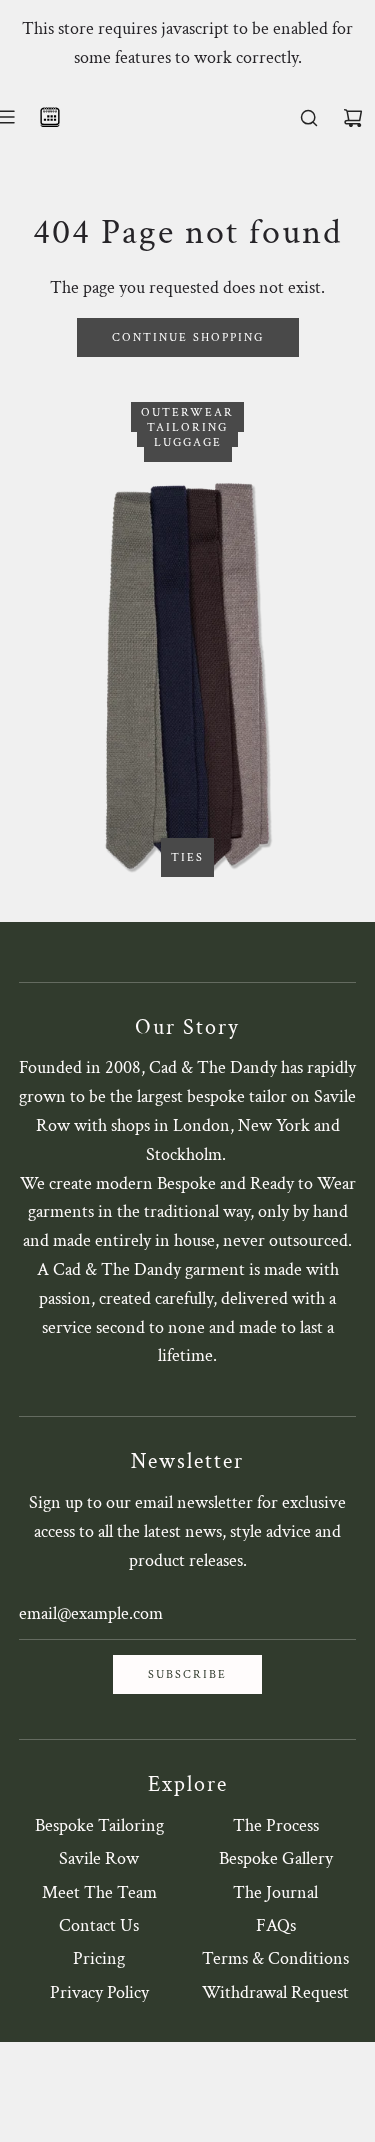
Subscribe (187, 1674)
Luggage (188, 442)
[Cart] (353, 118)
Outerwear (187, 412)
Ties (187, 857)
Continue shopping (188, 337)
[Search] (309, 118)
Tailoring (187, 427)
